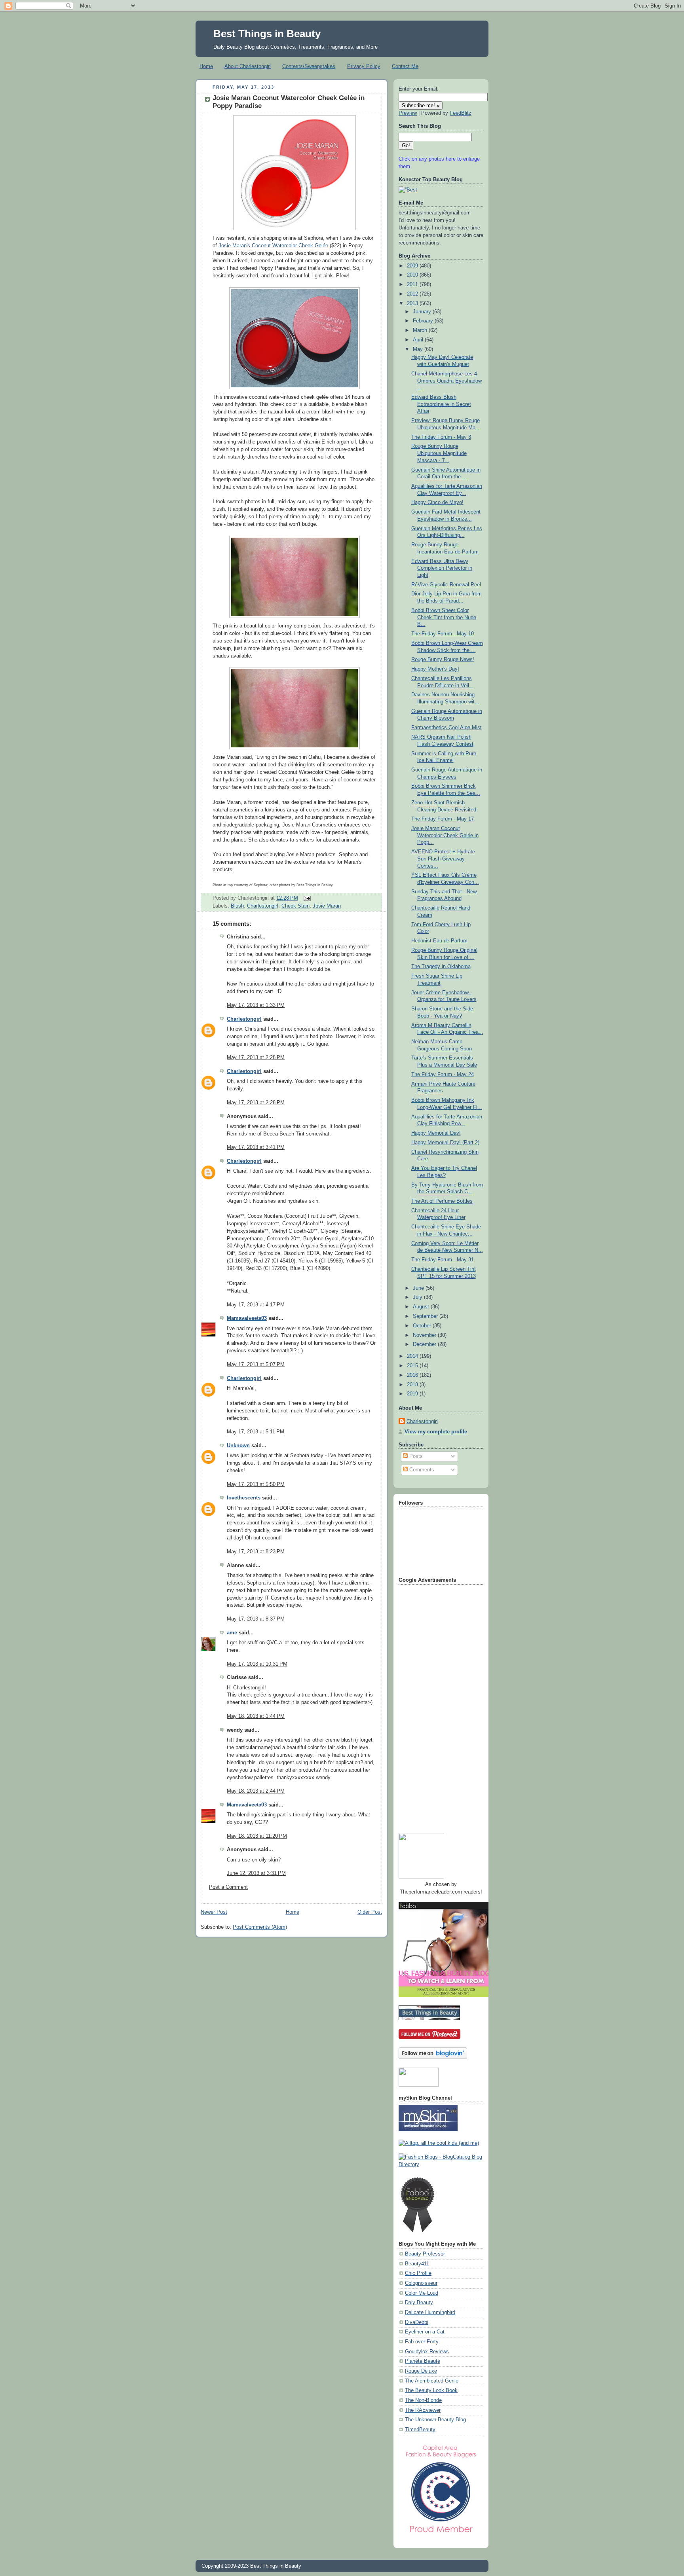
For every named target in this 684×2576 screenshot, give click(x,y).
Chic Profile (418, 2273)
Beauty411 (417, 2264)
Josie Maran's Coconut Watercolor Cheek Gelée (273, 246)
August (422, 1307)
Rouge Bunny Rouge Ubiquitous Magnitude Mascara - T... (439, 453)
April (419, 340)
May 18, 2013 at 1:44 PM (256, 1716)
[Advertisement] (430, 1706)
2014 (413, 1356)
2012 (413, 294)
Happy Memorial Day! (436, 1133)
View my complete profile (436, 1432)
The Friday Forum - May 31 (443, 1260)
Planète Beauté (423, 2361)
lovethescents (244, 1498)
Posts (415, 1456)
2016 (413, 1375)
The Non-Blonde (423, 2400)
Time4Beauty (420, 2430)
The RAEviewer (423, 2410)
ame (232, 1633)
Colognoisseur (421, 2283)
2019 (413, 1394)
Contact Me (405, 66)
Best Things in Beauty (267, 34)
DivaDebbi (417, 2322)
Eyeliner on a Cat (425, 2332)
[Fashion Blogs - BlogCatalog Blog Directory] (441, 2165)
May (419, 349)
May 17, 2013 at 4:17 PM (256, 1305)
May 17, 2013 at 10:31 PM (257, 1664)
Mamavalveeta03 (247, 1318)
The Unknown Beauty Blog (435, 2420)
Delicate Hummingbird (430, 2313)
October (423, 1326)
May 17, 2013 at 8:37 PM (256, 1619)
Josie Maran (327, 906)
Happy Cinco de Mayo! (437, 502)
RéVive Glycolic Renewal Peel (446, 585)
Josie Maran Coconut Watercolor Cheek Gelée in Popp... (445, 835)
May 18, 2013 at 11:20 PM (257, 1836)
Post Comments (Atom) (260, 1927)
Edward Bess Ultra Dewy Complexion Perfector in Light (442, 568)
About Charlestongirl (248, 66)
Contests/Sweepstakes (309, 66)
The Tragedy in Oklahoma (441, 967)
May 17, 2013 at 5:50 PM (256, 1484)
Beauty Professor (425, 2254)
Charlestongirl (263, 906)
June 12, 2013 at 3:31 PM (256, 1873)
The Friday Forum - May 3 (441, 437)
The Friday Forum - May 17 (443, 819)
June (419, 1288)
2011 (413, 284)
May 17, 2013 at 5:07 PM (256, 1365)
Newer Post (214, 1912)
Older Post (370, 1912)
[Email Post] (306, 898)
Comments (421, 1470)
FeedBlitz (461, 113)
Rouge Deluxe (421, 2371)
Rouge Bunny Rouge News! (443, 660)
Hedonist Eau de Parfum (439, 941)
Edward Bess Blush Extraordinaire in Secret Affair (441, 404)
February (424, 321)
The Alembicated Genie (432, 2381)
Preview (408, 113)
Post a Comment (228, 1887)
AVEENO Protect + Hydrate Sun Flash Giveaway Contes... (443, 859)
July (418, 1297)
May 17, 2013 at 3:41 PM (256, 1147)
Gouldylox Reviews (427, 2352)
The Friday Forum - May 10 (443, 634)
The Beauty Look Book (431, 2390)
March (421, 330)
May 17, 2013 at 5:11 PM (256, 1432)
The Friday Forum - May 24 (443, 1075)
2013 (413, 303)
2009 (413, 266)
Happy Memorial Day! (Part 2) (445, 1143)
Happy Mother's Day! (435, 669)
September (426, 1316)
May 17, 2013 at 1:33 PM (256, 1005)
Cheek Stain (295, 906)
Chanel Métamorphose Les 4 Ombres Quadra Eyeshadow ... (446, 381)
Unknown (238, 1446)
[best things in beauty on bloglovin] (433, 2057)
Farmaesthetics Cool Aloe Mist (446, 728)
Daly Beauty (419, 2303)
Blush (237, 906)
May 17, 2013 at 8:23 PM (256, 1552)
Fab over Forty (422, 2342)
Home (206, 66)
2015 (413, 1366)
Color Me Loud (422, 2293)
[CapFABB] (441, 2534)
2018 (413, 1385)
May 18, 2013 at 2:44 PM (256, 1791)
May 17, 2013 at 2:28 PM (256, 1058)
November (425, 1335)
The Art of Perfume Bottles (442, 1201)
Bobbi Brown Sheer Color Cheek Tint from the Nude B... (444, 617)
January (423, 312)
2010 (413, 275)
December (425, 1344)
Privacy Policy (364, 66)
